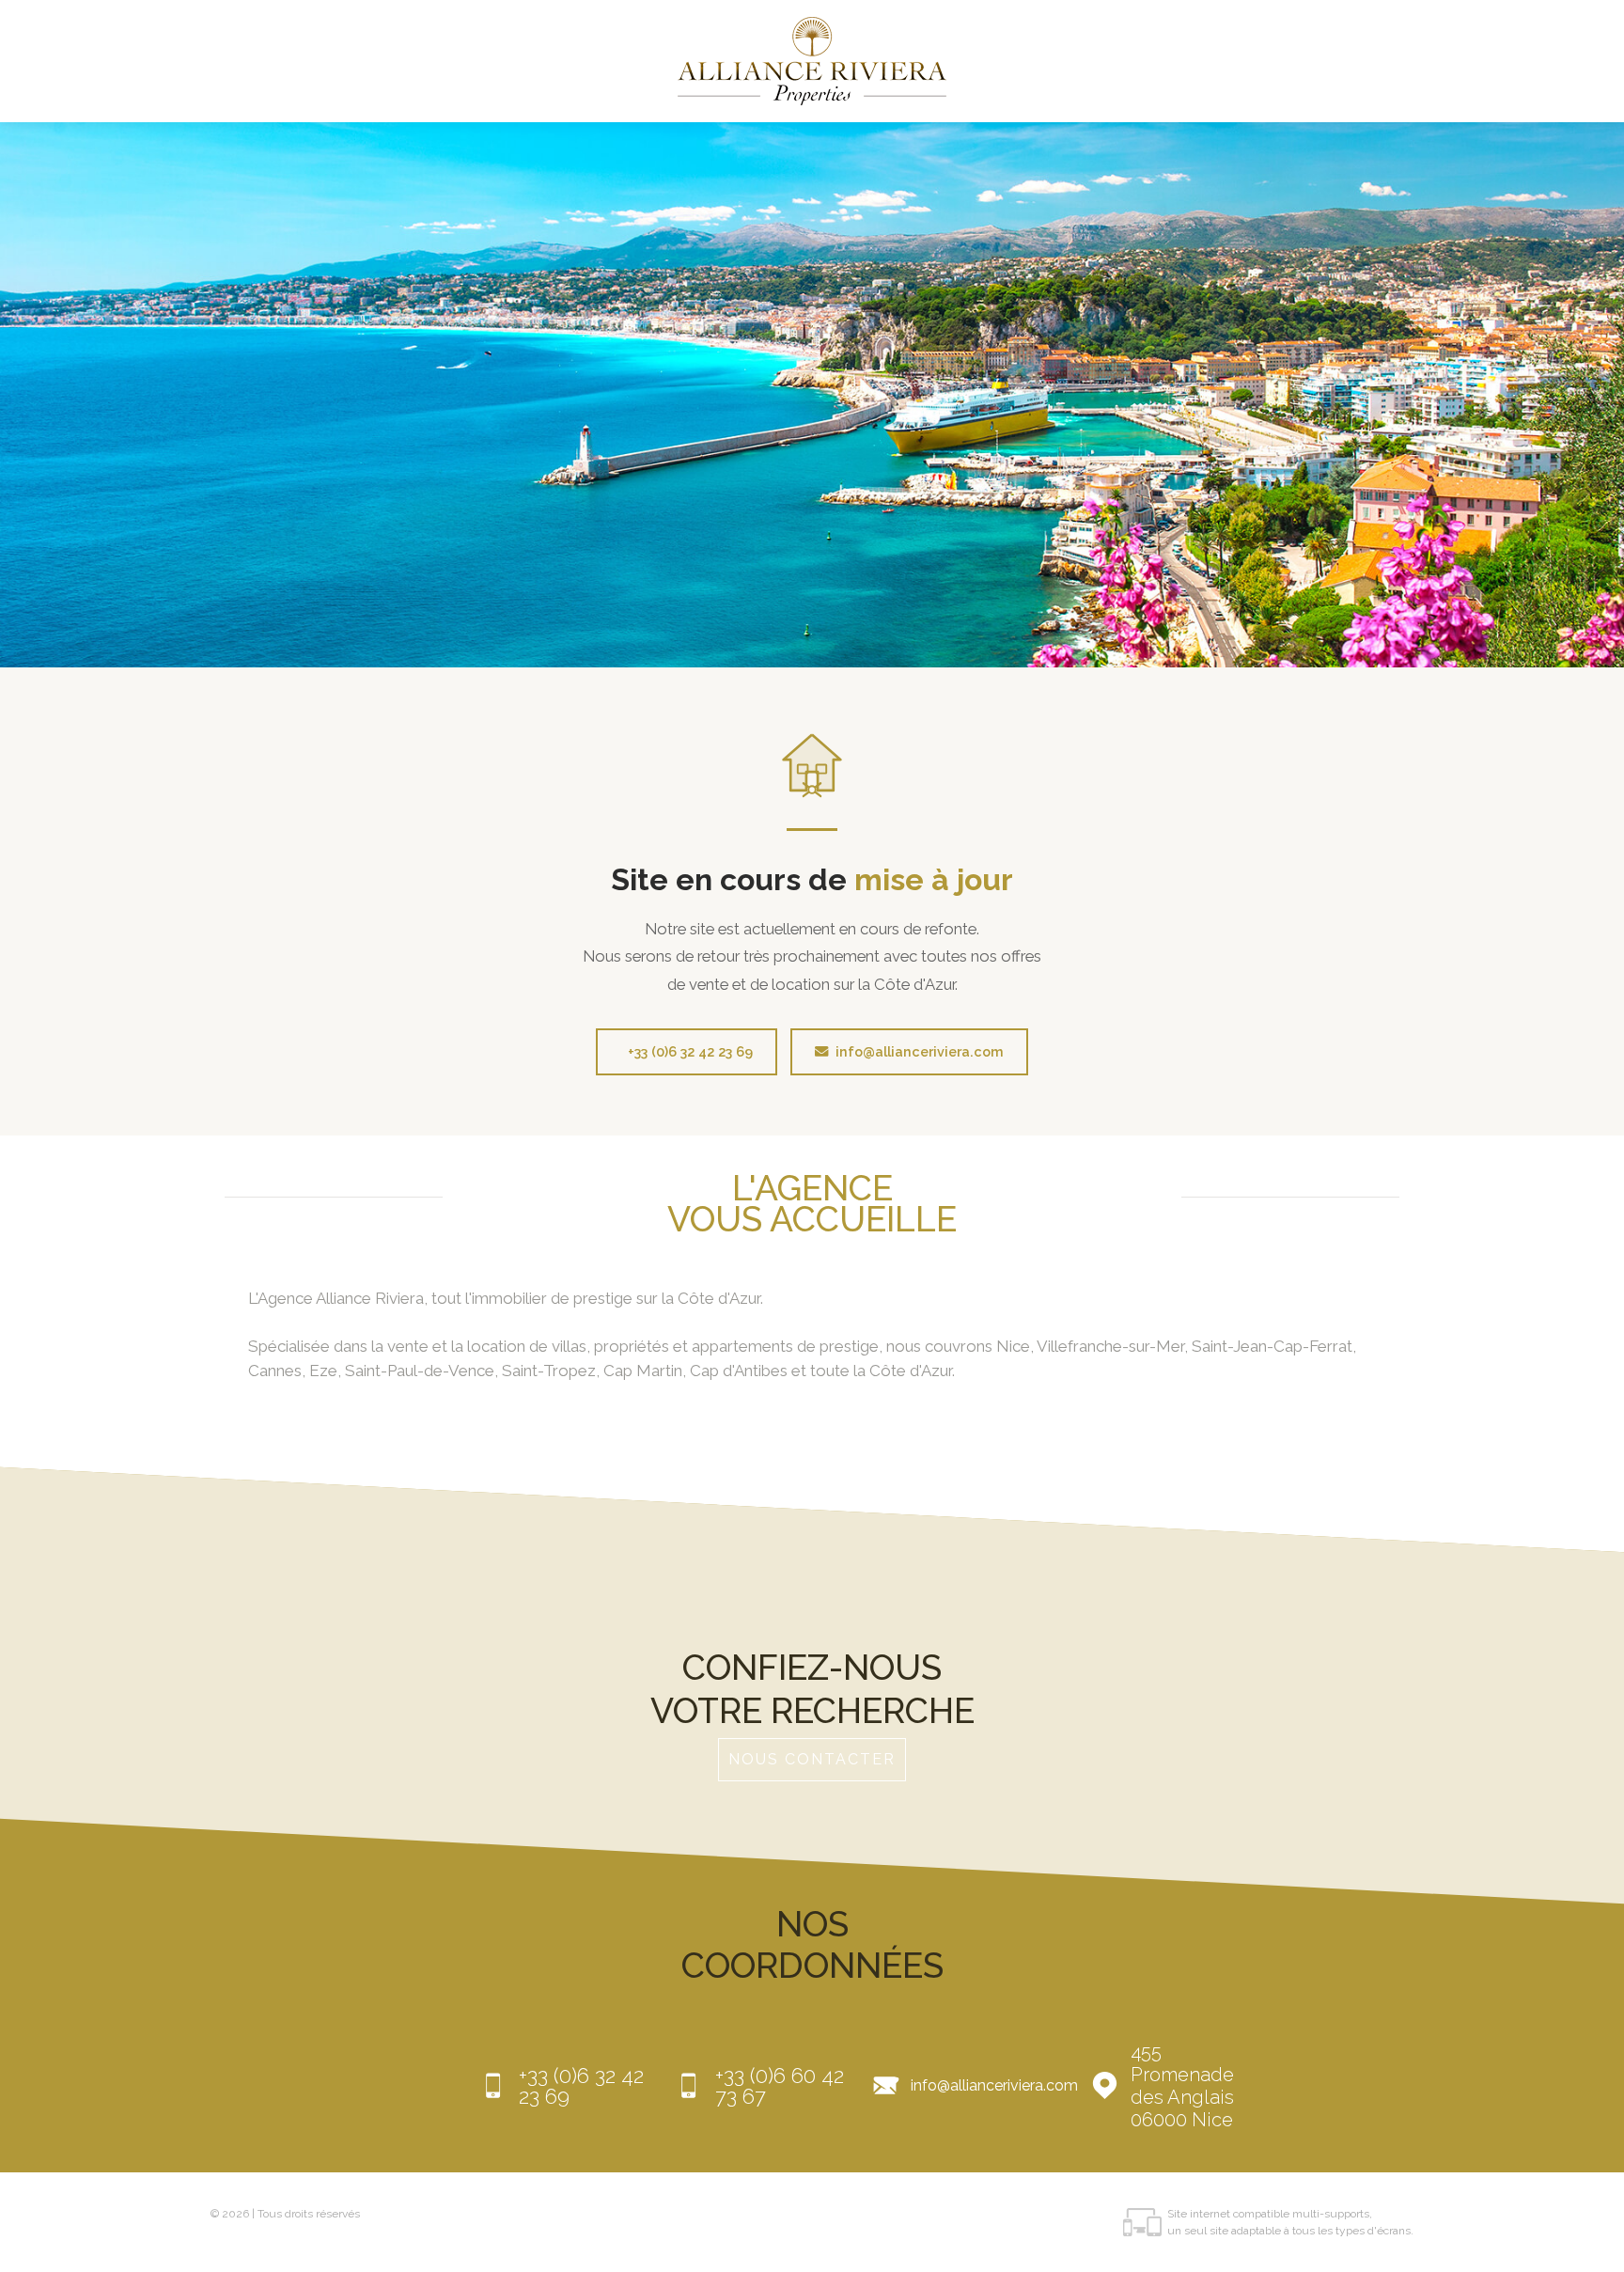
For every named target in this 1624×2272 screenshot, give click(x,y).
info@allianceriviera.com (920, 1051)
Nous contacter (812, 1759)
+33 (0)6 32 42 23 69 (690, 1051)
